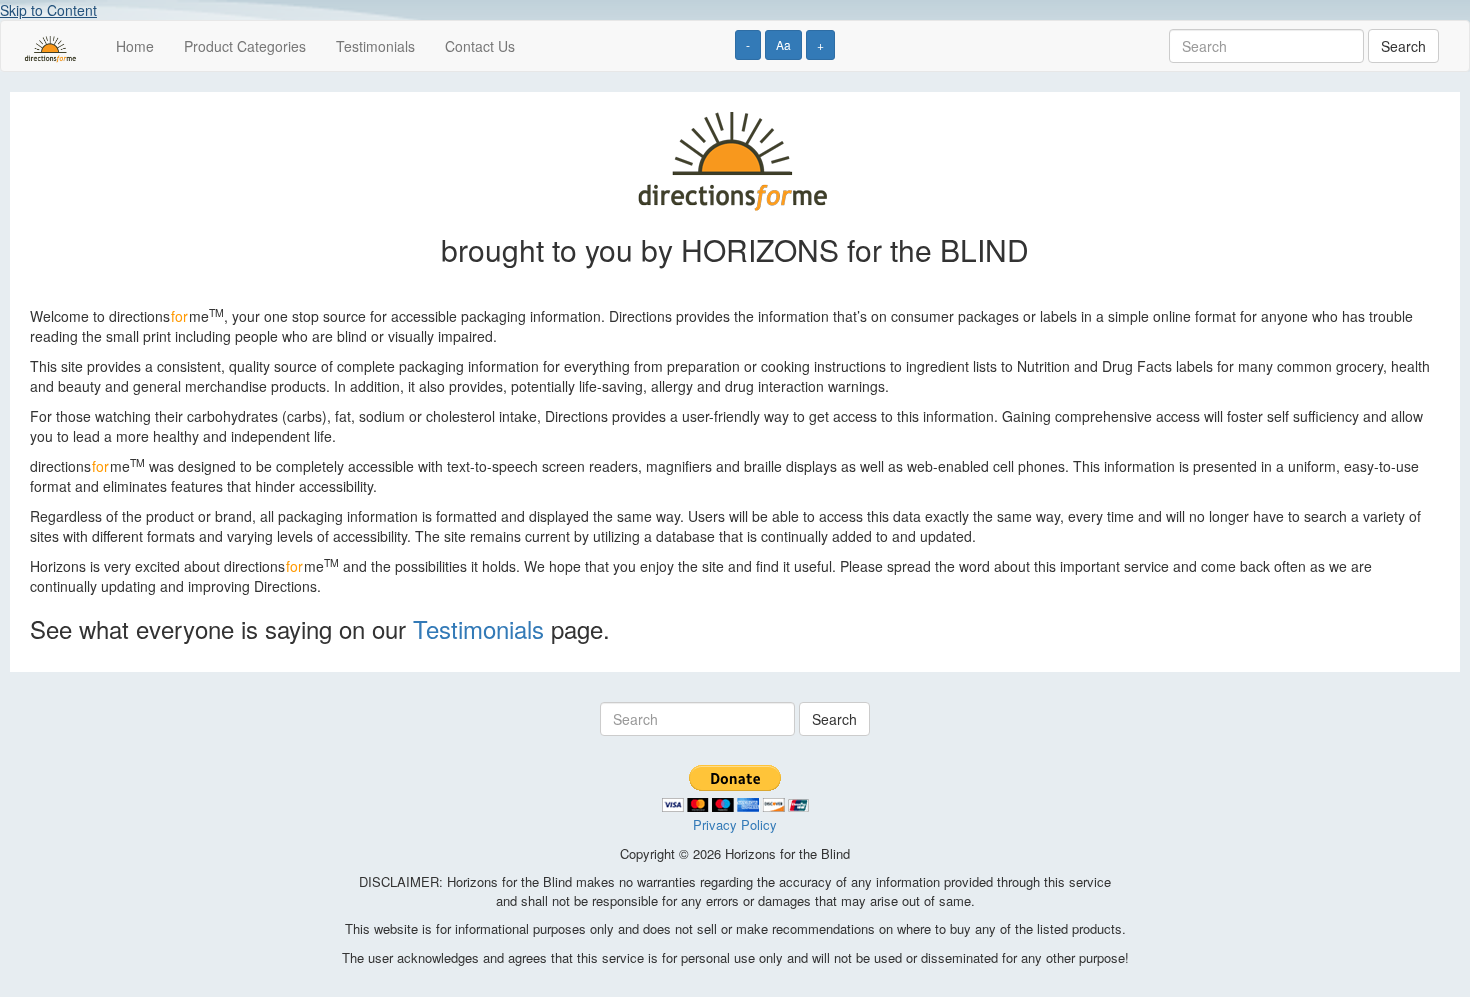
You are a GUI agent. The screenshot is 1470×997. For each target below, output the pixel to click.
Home (135, 46)
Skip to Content (48, 10)
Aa (783, 44)
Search (1403, 46)
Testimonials (375, 46)
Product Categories (245, 46)
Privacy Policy (735, 824)
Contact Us (480, 46)
